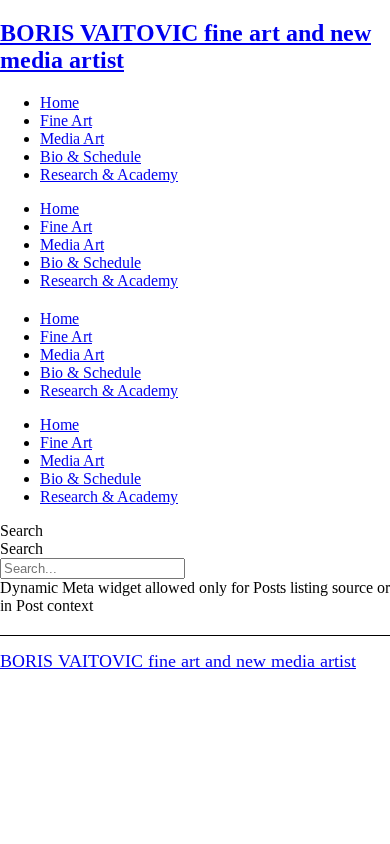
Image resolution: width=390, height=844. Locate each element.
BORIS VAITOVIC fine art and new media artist (178, 661)
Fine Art (66, 120)
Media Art (72, 138)
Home (59, 102)
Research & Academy (109, 174)
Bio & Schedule (90, 156)
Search (21, 530)
